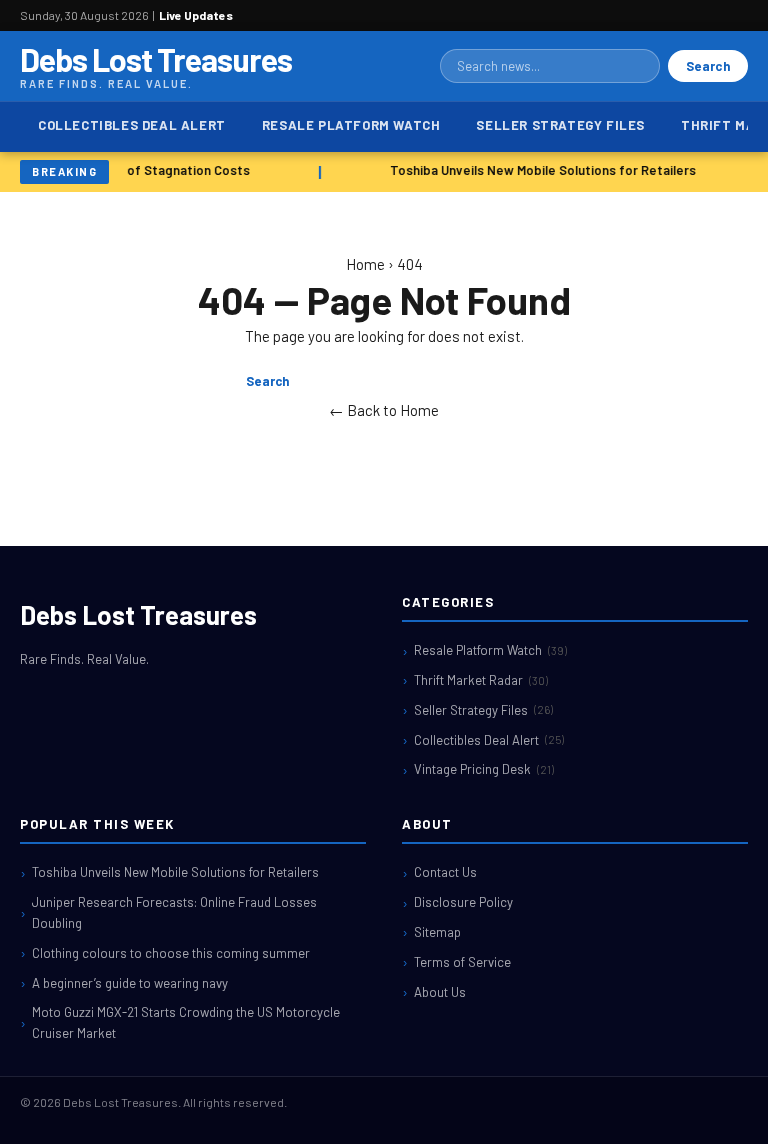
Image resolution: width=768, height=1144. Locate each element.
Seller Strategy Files (560, 125)
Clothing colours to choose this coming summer (171, 953)
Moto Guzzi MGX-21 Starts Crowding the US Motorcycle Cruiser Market (186, 1022)
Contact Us (445, 872)
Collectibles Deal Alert (132, 125)
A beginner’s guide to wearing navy (130, 983)
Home (365, 264)
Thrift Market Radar (481, 680)
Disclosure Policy (463, 902)
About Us (440, 992)
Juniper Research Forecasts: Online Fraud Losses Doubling (174, 912)
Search (708, 66)
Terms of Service (462, 962)
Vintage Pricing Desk (484, 769)
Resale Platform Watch (351, 125)
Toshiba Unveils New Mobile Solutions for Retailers (541, 170)
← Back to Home (384, 410)
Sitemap (437, 932)
